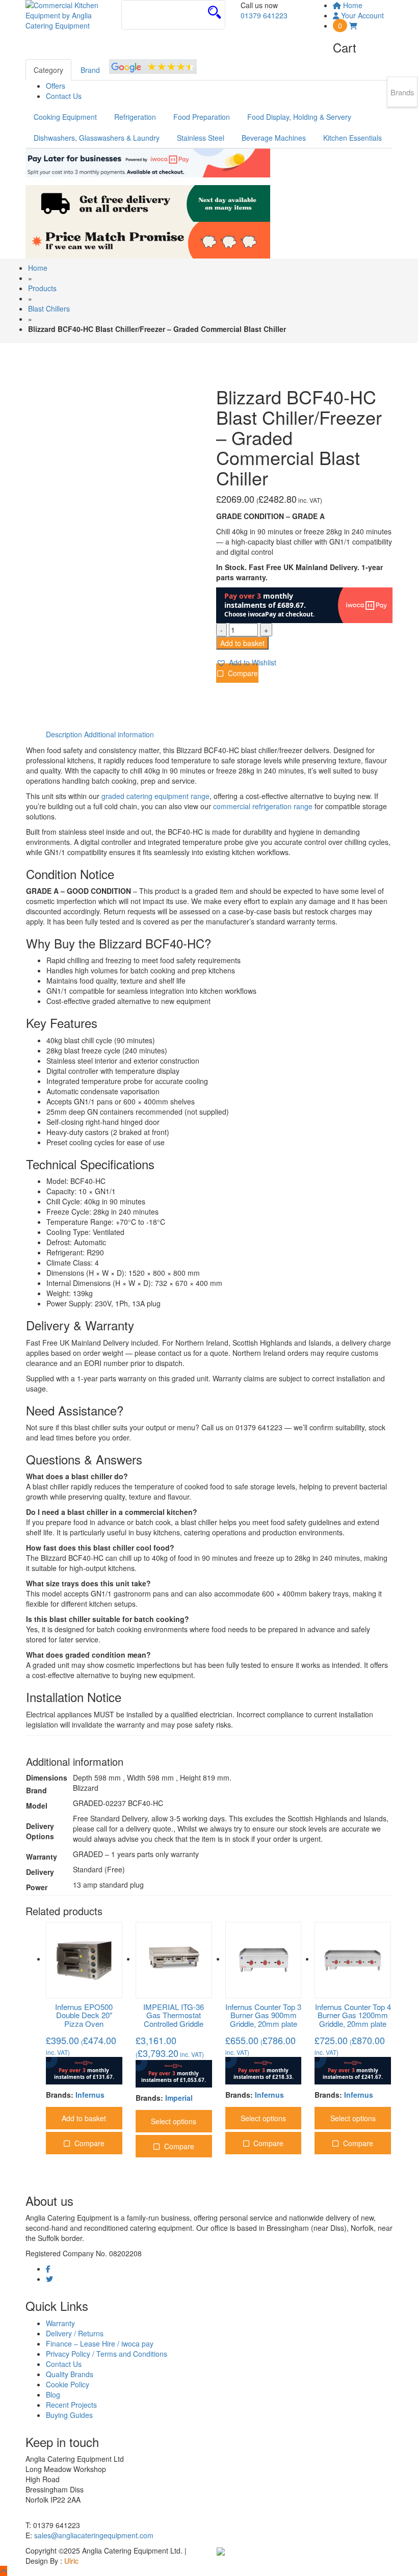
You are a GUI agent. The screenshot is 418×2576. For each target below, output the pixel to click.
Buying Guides (69, 2415)
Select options (174, 2121)
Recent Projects (71, 2405)
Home (38, 268)
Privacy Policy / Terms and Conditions (107, 2354)
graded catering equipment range (155, 796)
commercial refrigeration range (263, 806)
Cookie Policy (68, 2384)
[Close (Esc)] (384, 11)
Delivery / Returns (75, 2333)
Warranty (60, 2323)
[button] (246, 663)
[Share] (362, 11)
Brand (90, 70)
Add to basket (242, 643)
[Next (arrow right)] (400, 1288)
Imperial (179, 2098)
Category (48, 70)
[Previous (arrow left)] (18, 1288)
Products (42, 288)
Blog (53, 2394)
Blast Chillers (49, 308)
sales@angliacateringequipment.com (94, 2535)
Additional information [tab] (119, 734)
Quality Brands (70, 2374)
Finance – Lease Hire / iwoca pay (100, 2343)
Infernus (90, 2095)
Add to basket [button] (84, 2118)
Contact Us (64, 96)
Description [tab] (64, 734)
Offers (56, 86)
